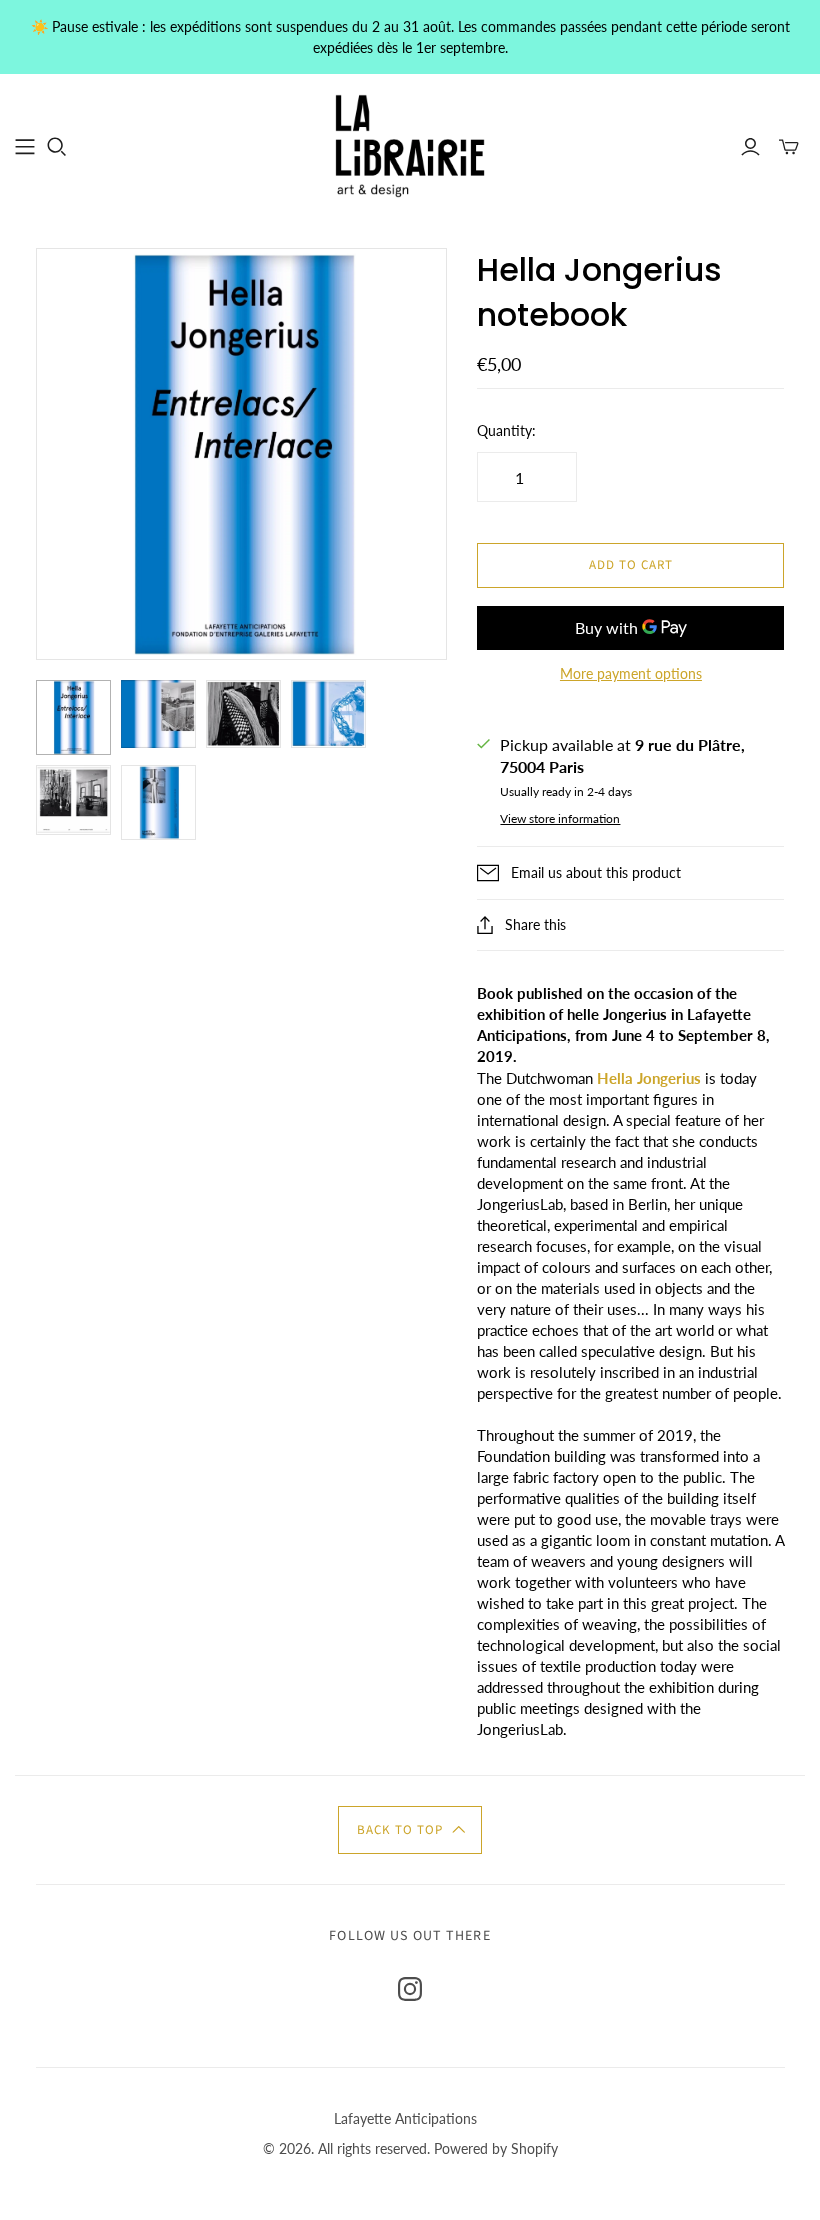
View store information (560, 818)
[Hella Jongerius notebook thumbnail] (73, 717)
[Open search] (57, 147)
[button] (410, 1830)
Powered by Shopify (496, 2148)
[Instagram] (410, 1989)
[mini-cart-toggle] (789, 147)
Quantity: (506, 430)
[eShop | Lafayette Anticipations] (410, 146)
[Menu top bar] (25, 147)
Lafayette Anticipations (405, 2118)
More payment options (631, 673)
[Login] (750, 147)
